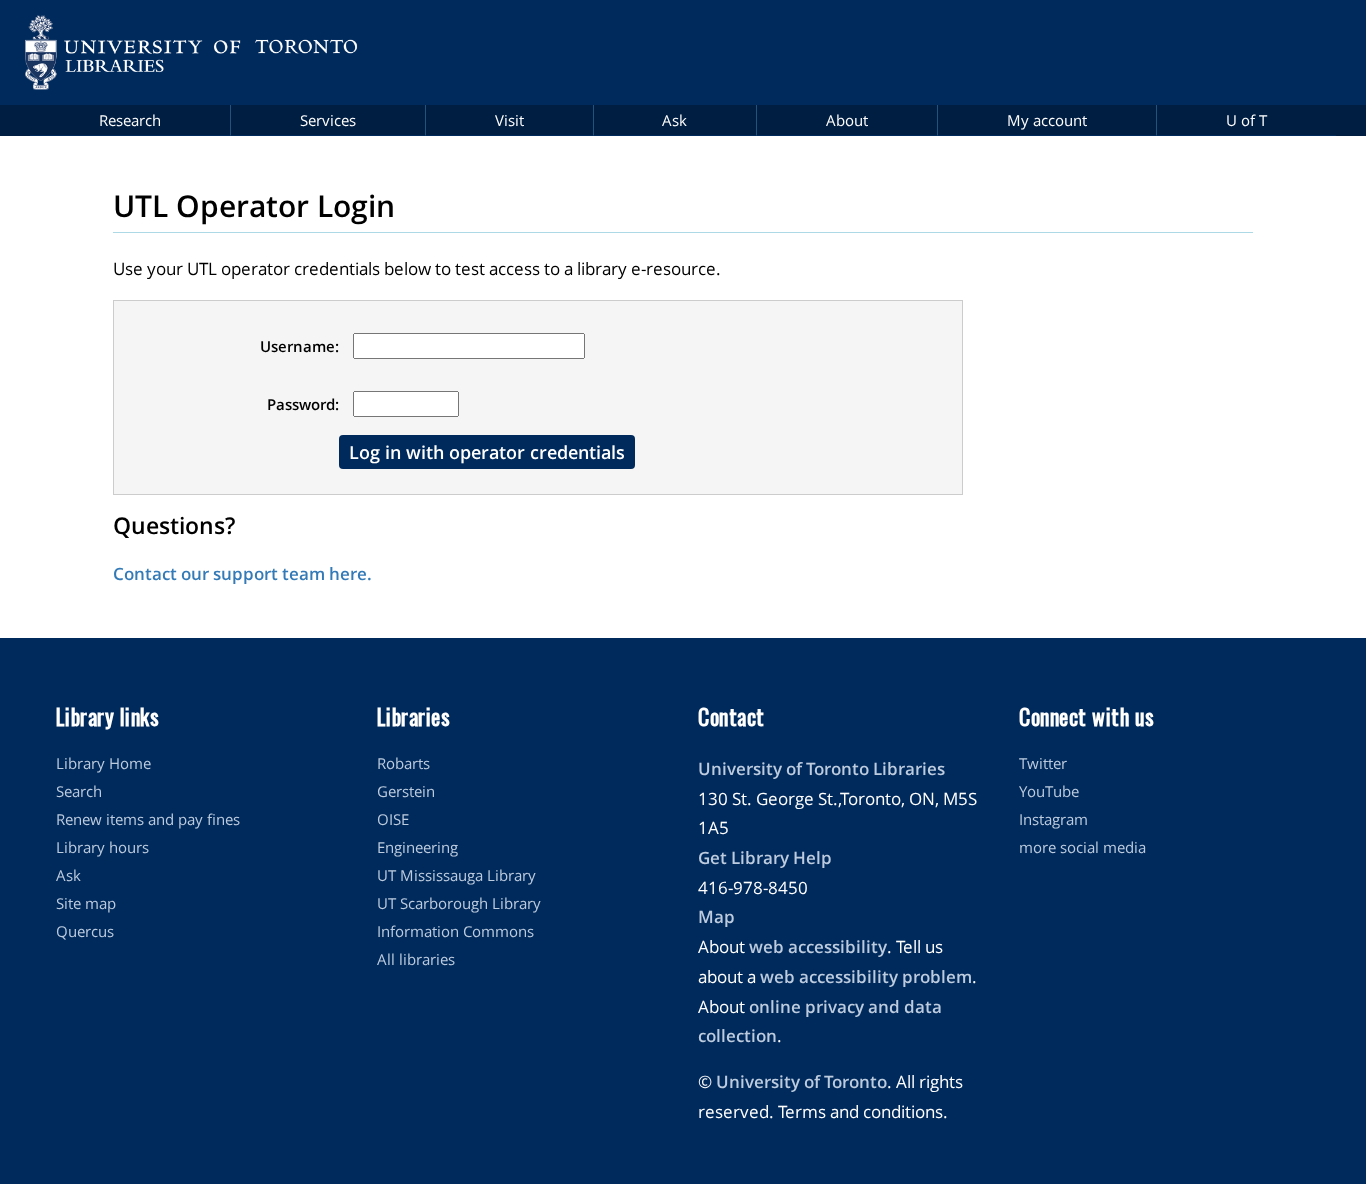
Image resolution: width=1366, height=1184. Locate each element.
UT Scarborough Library (459, 903)
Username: (299, 346)
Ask (674, 120)
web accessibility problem (866, 976)
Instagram (1053, 819)
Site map (86, 903)
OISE (393, 819)
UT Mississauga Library (456, 875)
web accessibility (818, 946)
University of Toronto (801, 1081)
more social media (1082, 847)
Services (328, 120)
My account (1047, 120)
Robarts (403, 763)
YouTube (1049, 791)
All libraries (416, 959)
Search (79, 791)
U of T (1246, 120)
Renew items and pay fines (148, 819)
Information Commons (455, 931)
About (847, 120)
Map (716, 916)
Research (130, 120)
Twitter (1043, 763)
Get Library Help (765, 857)
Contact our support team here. (242, 573)
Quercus (85, 931)
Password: (303, 404)
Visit (509, 120)
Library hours (102, 847)
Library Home (103, 763)
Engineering (417, 847)
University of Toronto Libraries (821, 768)
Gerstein (406, 791)
